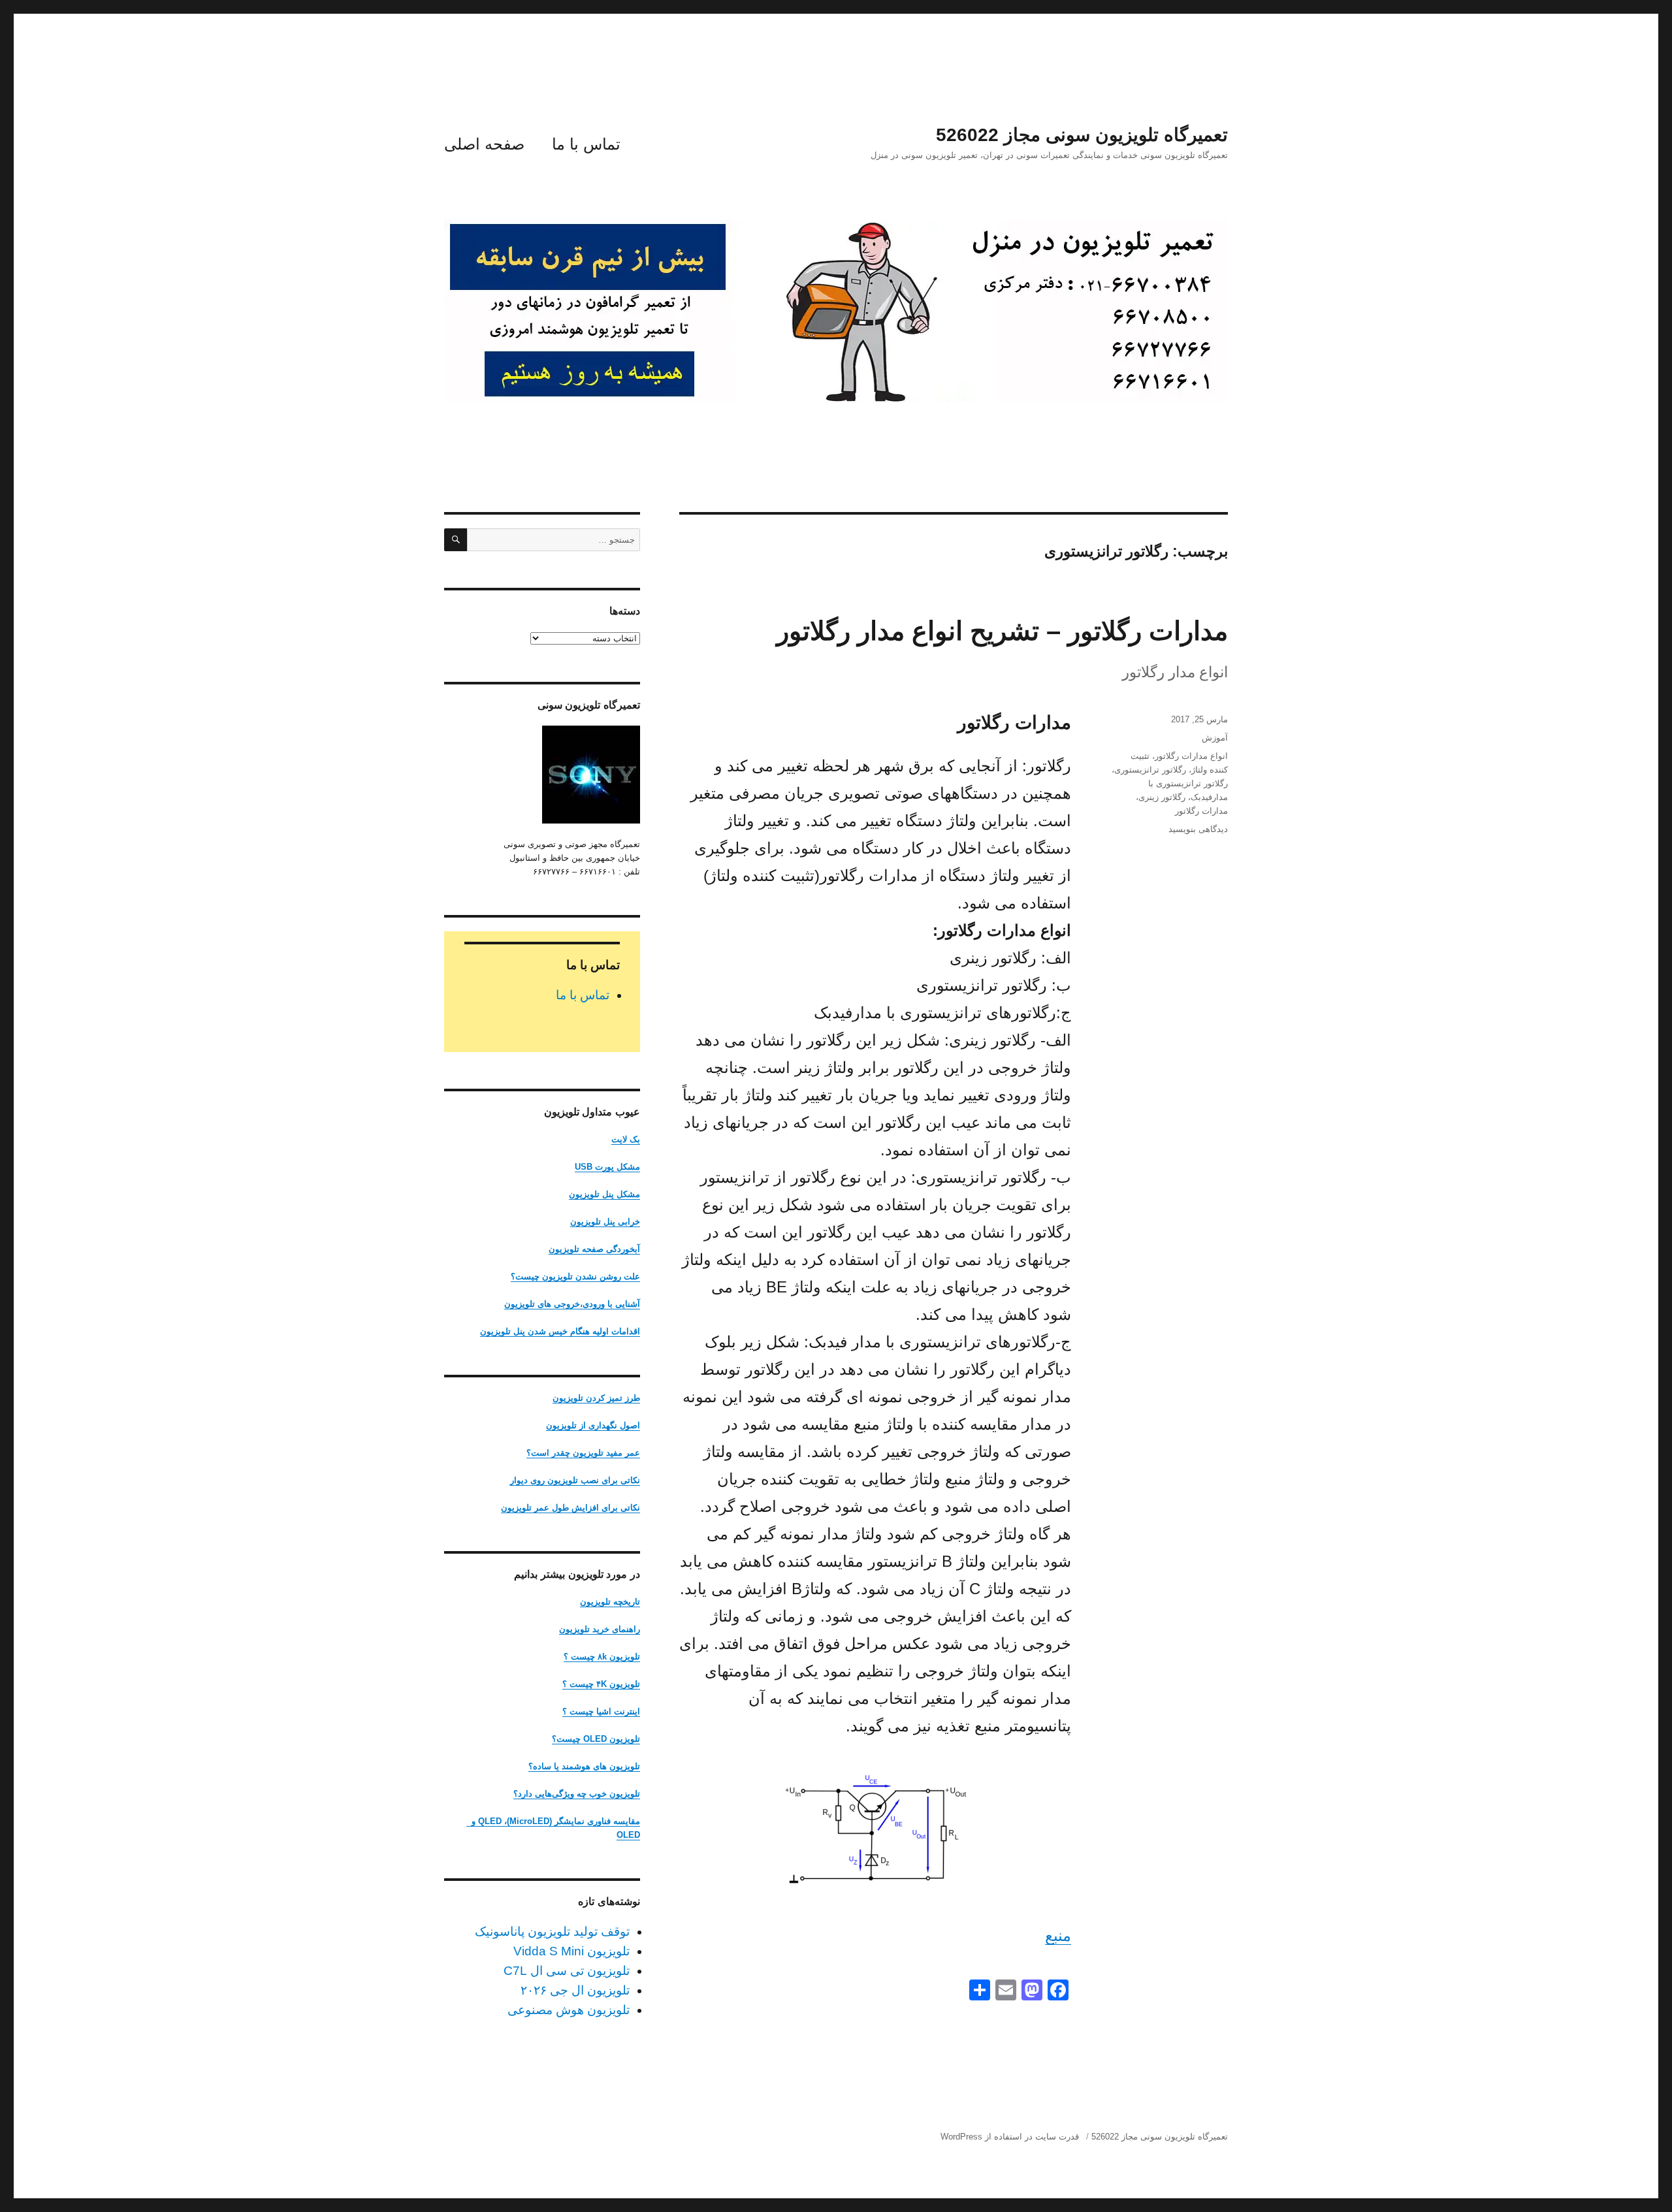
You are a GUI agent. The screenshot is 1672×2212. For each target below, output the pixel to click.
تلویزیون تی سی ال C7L (567, 1971)
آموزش (1215, 738)
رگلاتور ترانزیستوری (1150, 770)
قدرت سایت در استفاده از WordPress (1010, 2137)
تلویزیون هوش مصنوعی (569, 2010)
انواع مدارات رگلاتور (1191, 756)
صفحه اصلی (484, 144)
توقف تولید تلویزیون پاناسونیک (552, 1931)
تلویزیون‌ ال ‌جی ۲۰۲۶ (575, 1990)
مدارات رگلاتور (1201, 811)
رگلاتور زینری (1162, 797)
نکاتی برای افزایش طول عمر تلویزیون (571, 1508)
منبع (1058, 1935)
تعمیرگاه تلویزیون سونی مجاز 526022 (1082, 135)
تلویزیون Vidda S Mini (571, 1951)
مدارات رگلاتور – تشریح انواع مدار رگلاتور (1002, 631)
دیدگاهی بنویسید (1198, 829)
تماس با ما (586, 144)
